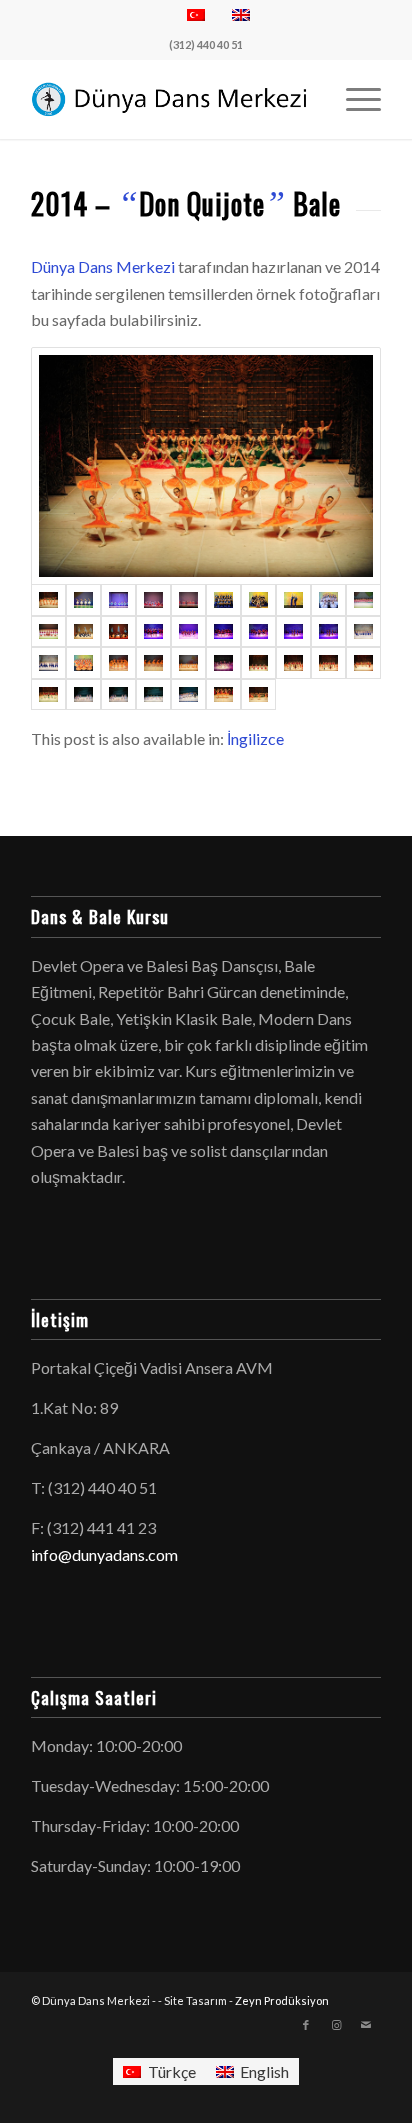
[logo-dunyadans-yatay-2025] (171, 99)
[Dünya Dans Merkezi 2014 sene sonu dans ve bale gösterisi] (206, 466)
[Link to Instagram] (336, 2025)
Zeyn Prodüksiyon (282, 2000)
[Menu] (353, 99)
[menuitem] (353, 99)
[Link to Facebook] (306, 2025)
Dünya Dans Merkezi (103, 266)
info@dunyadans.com (104, 1554)
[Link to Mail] (366, 2025)
